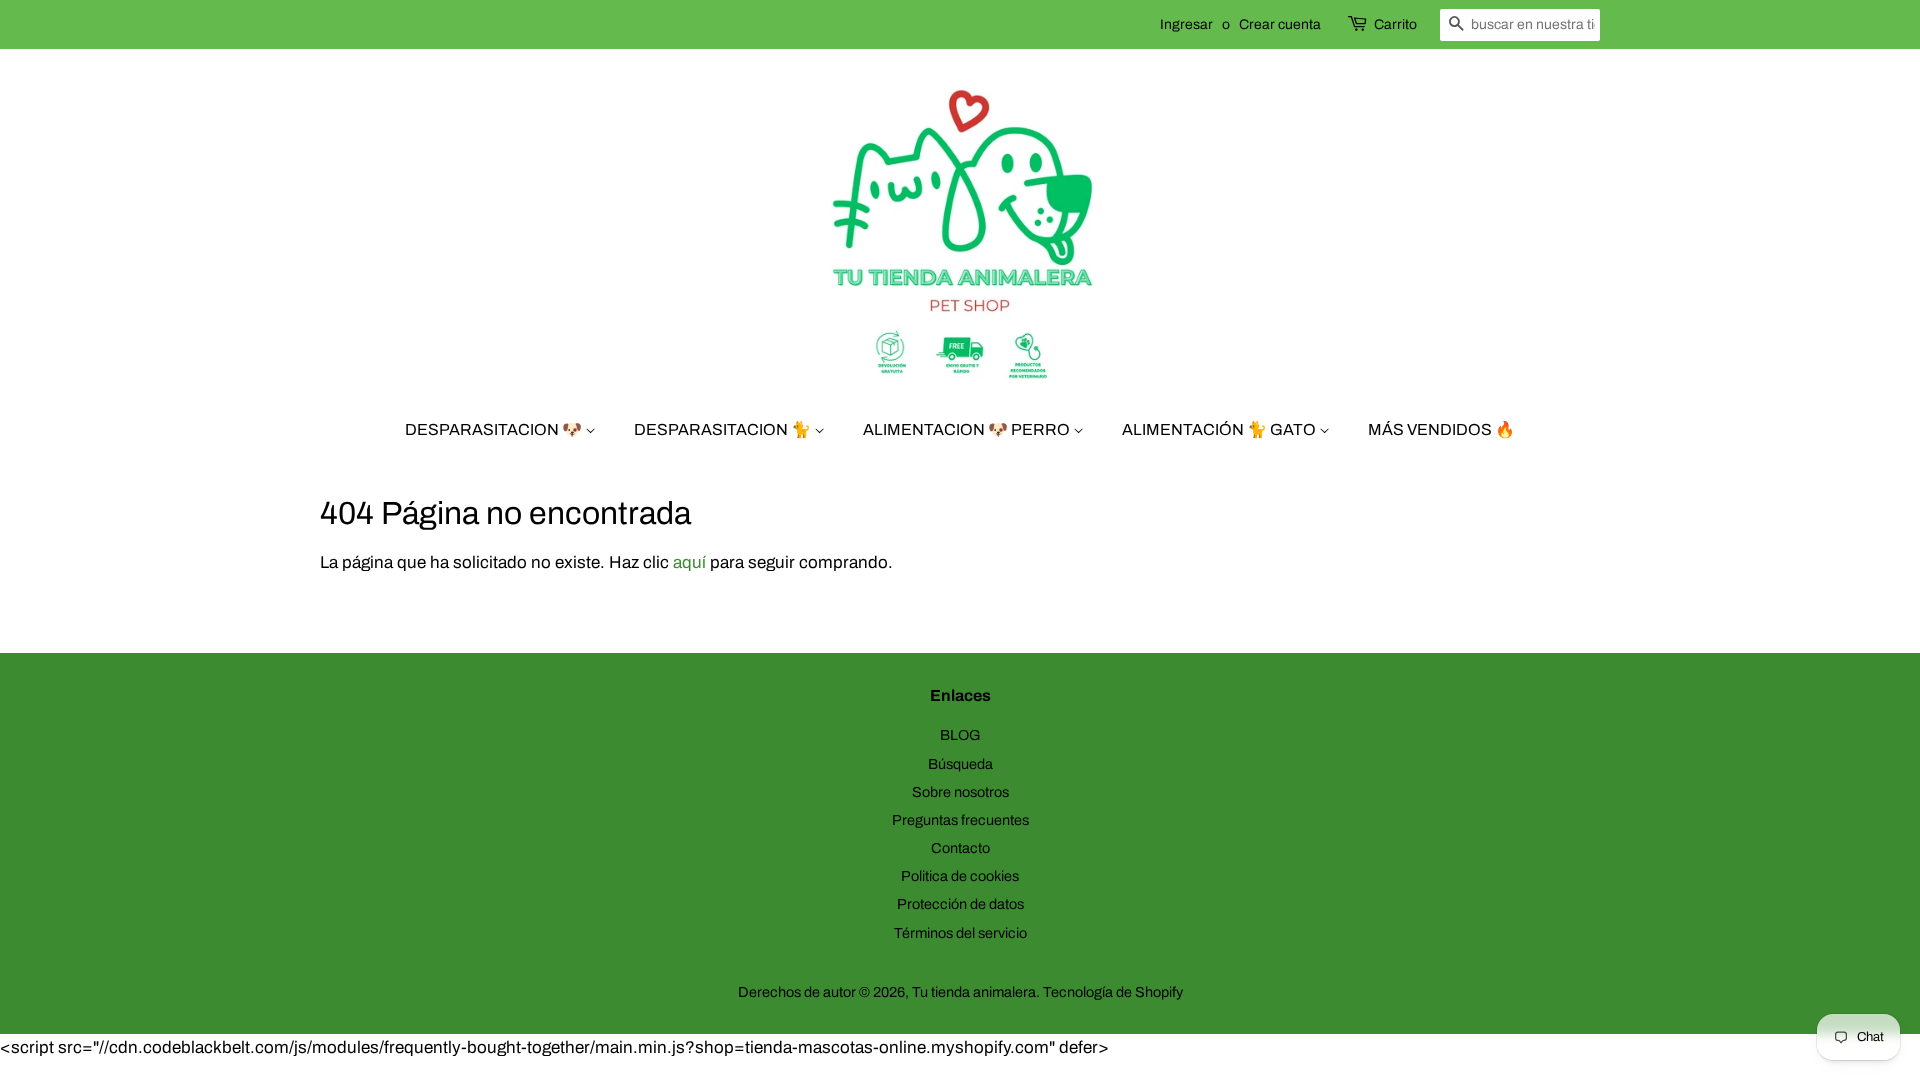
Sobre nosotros (960, 792)
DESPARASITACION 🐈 (724, 429)
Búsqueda (960, 764)
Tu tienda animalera (974, 992)
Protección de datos (960, 904)
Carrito (1395, 24)
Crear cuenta (1280, 24)
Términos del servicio (960, 933)
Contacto (960, 848)
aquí (689, 562)
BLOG (960, 735)
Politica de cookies (960, 876)
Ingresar (1186, 24)
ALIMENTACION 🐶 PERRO (968, 429)
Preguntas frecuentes (960, 820)
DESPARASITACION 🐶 (495, 429)
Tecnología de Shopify (1113, 992)
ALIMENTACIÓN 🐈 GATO (1220, 429)
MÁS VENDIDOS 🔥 (1441, 429)
